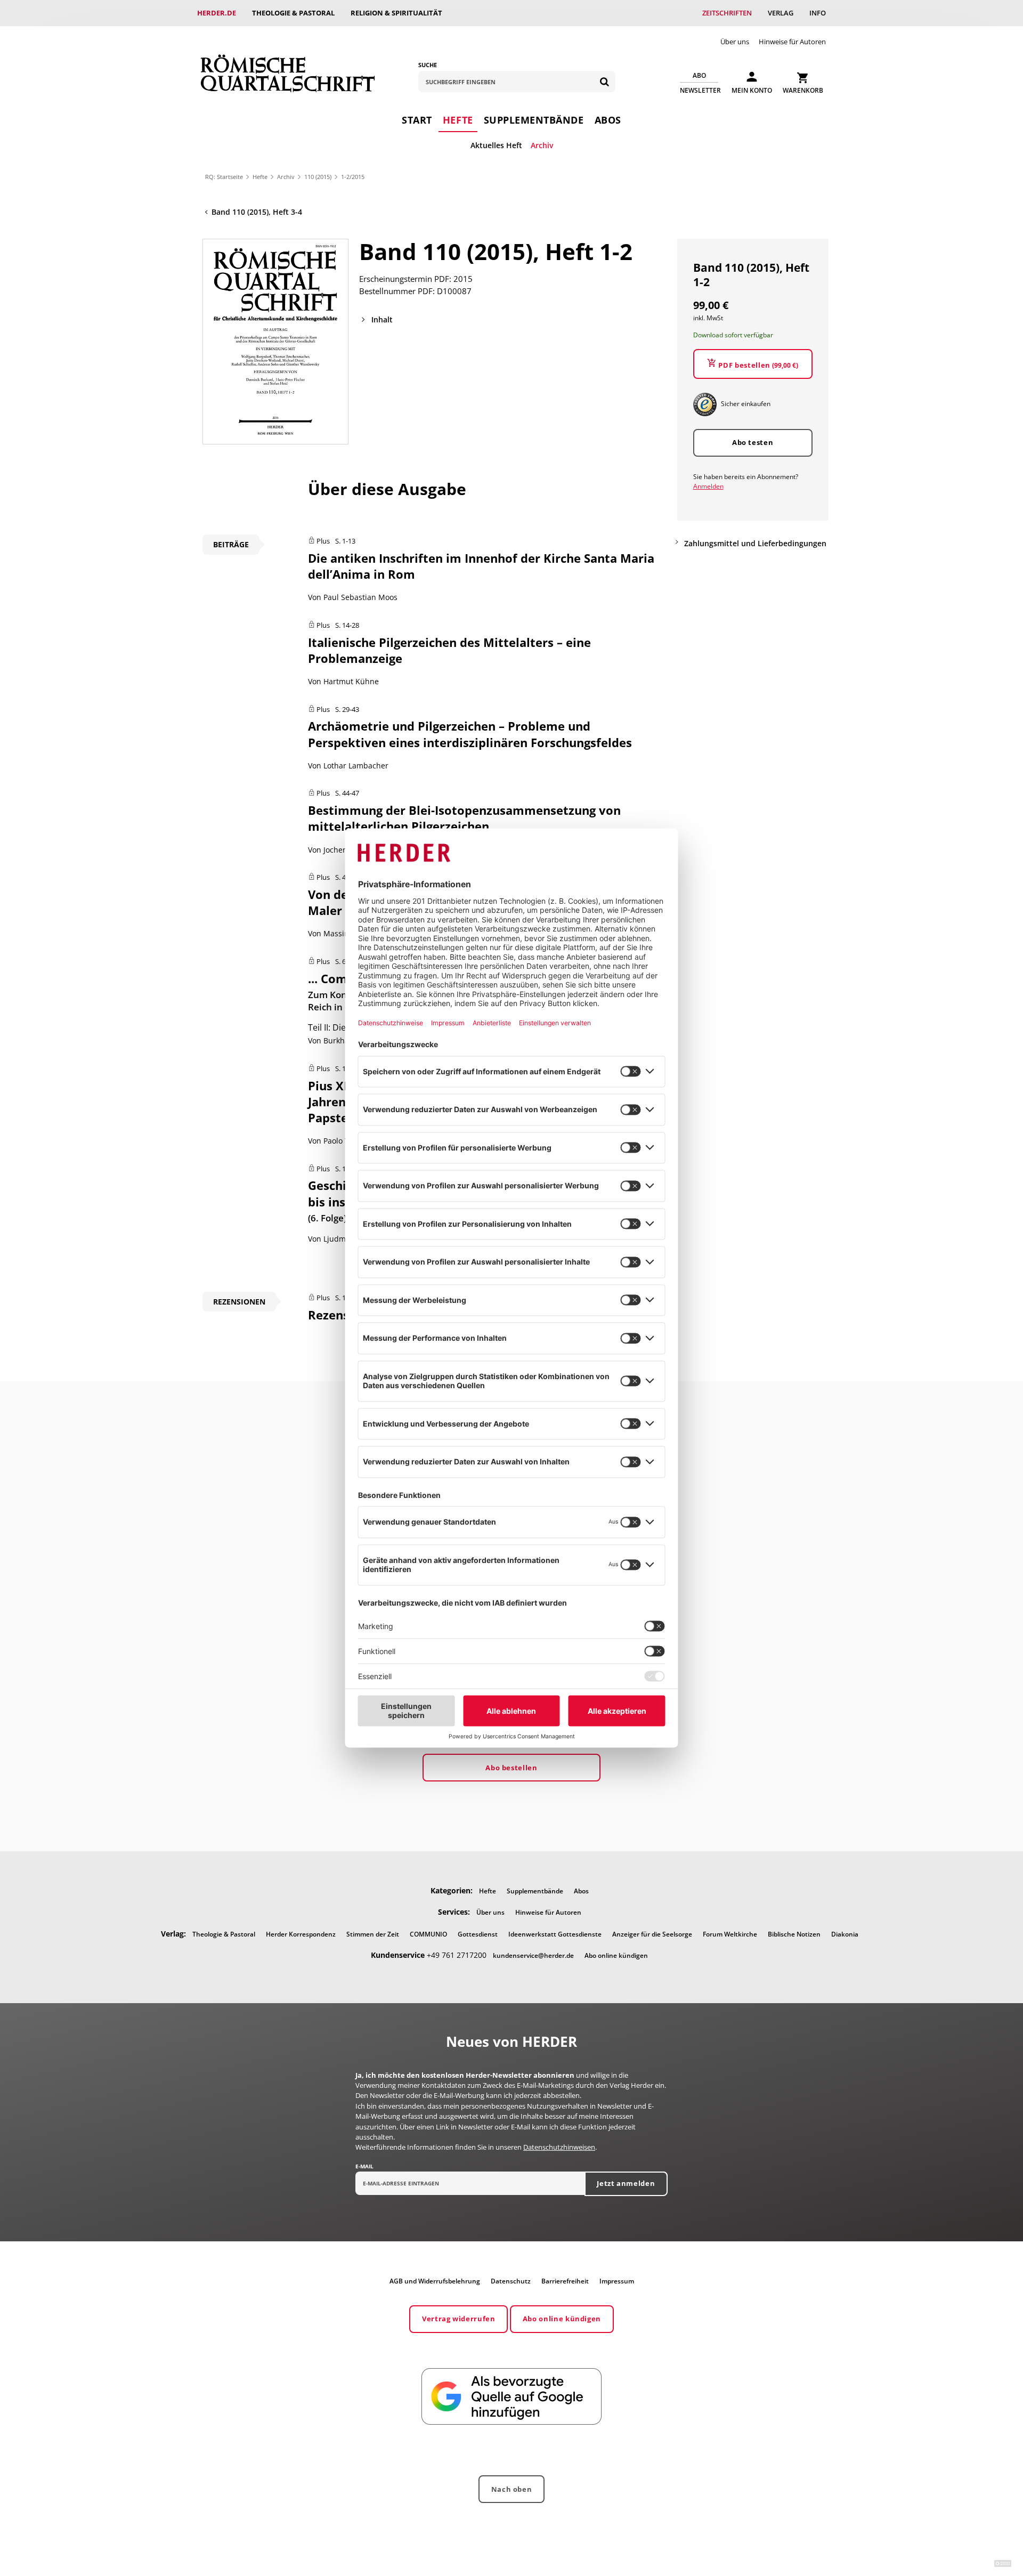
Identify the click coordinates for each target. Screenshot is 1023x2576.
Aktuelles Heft (496, 145)
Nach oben (512, 2489)
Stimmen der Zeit (373, 1934)
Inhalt (382, 319)
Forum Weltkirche (730, 1934)
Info (818, 13)
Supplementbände (534, 120)
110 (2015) (318, 177)
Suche (428, 65)
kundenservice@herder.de (533, 1955)
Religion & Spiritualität (396, 13)
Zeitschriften (727, 13)
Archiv (542, 145)
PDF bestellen (758, 365)
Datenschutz (511, 2281)
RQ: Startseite (224, 177)
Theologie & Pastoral (293, 13)
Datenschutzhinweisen (559, 2147)
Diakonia (845, 1934)
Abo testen (753, 442)
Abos (608, 120)
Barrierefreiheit (565, 2281)
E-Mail (364, 2166)
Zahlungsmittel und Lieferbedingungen (755, 543)
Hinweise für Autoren (792, 42)
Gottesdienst (478, 1934)
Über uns (735, 42)
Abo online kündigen (616, 1955)
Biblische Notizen (794, 1934)
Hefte (458, 120)
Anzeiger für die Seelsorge (652, 1934)
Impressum (617, 2281)
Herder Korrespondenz (301, 1934)
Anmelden (708, 486)
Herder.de (217, 13)
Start (417, 120)
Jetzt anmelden (626, 2183)
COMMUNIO (428, 1934)
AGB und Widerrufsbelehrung (435, 2281)
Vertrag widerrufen (459, 2319)
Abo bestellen (511, 1768)
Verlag (781, 13)
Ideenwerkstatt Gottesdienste (555, 1934)
